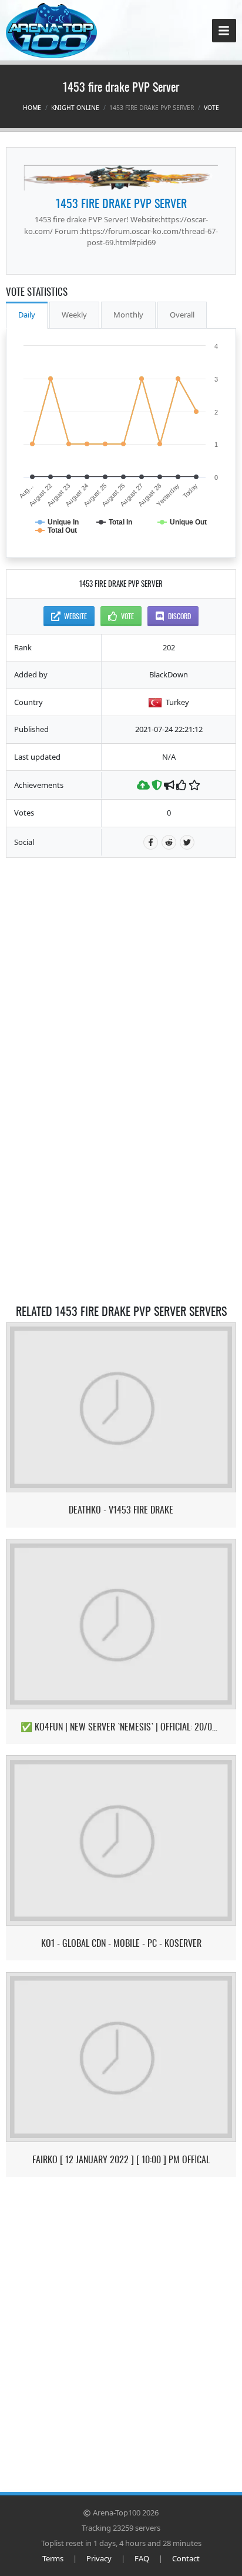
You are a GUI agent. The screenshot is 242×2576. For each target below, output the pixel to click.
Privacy (99, 2558)
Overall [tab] (182, 315)
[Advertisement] (121, 943)
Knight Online (75, 108)
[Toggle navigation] (224, 31)
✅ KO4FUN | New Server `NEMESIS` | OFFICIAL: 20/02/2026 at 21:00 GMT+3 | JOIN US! (121, 1727)
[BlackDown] (121, 178)
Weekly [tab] (74, 315)
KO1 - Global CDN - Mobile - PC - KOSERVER (121, 1943)
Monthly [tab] (128, 315)
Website (75, 616)
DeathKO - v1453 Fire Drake (121, 1510)
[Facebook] (151, 842)
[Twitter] (187, 842)
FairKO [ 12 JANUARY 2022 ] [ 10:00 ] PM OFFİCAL (121, 2159)
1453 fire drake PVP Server (121, 203)
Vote (211, 108)
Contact (186, 2558)
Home (32, 108)
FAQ (142, 2558)
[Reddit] (169, 842)
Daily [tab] (27, 315)
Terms (53, 2558)
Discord (179, 616)
